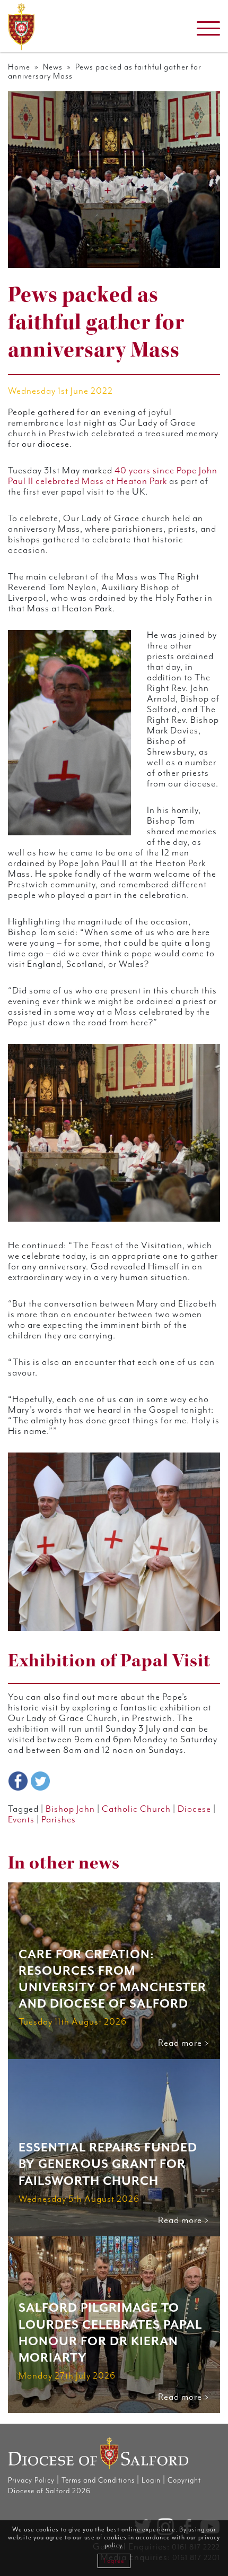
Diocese (194, 1809)
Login (151, 2480)
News (53, 67)
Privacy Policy (31, 2480)
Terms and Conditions (98, 2480)
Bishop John (70, 1809)
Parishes (59, 1820)
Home (19, 67)
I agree (114, 2561)
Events (21, 1820)
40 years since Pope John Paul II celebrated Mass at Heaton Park (113, 476)
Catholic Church (136, 1809)
